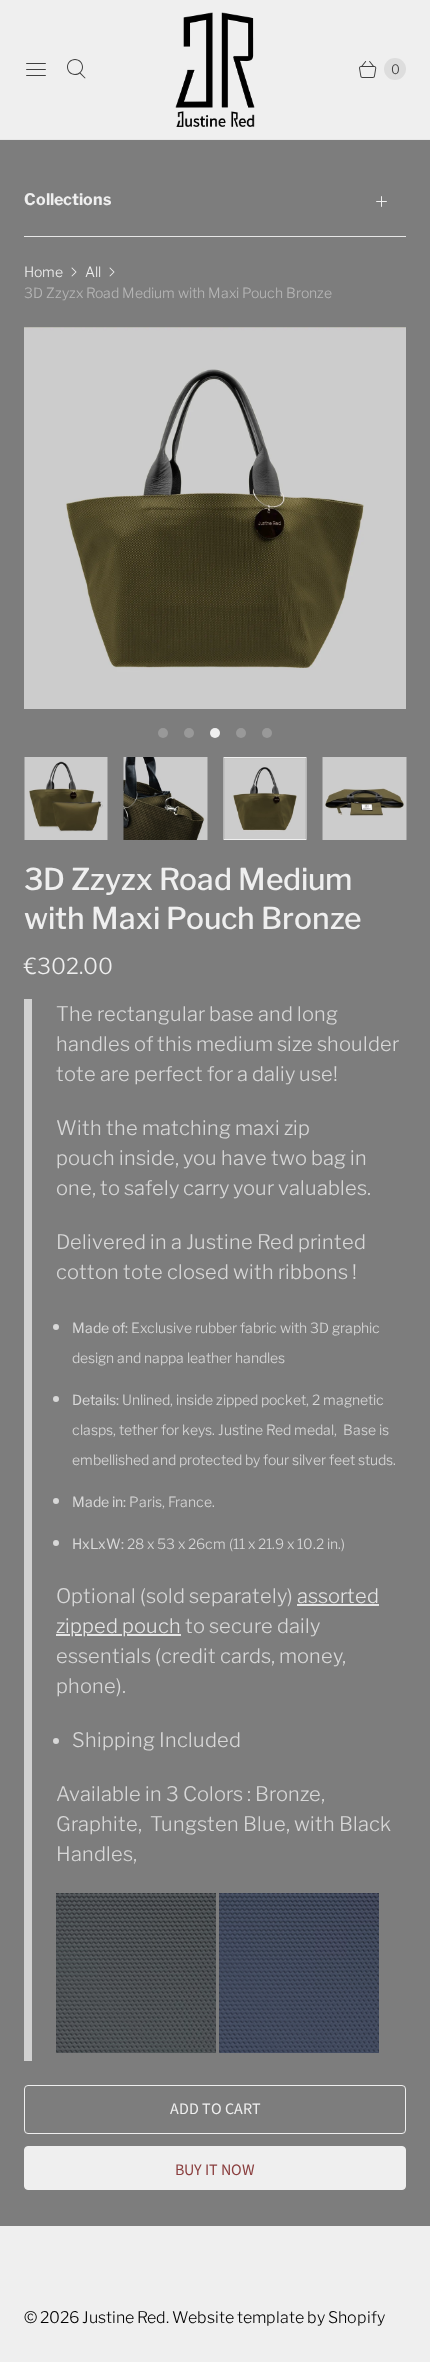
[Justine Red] (215, 69)
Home (43, 271)
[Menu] (36, 69)
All (93, 271)
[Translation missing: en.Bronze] (265, 799)
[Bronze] (215, 518)
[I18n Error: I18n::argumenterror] (66, 799)
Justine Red (124, 2317)
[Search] (76, 69)
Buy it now (215, 2170)
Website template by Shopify (278, 2317)
